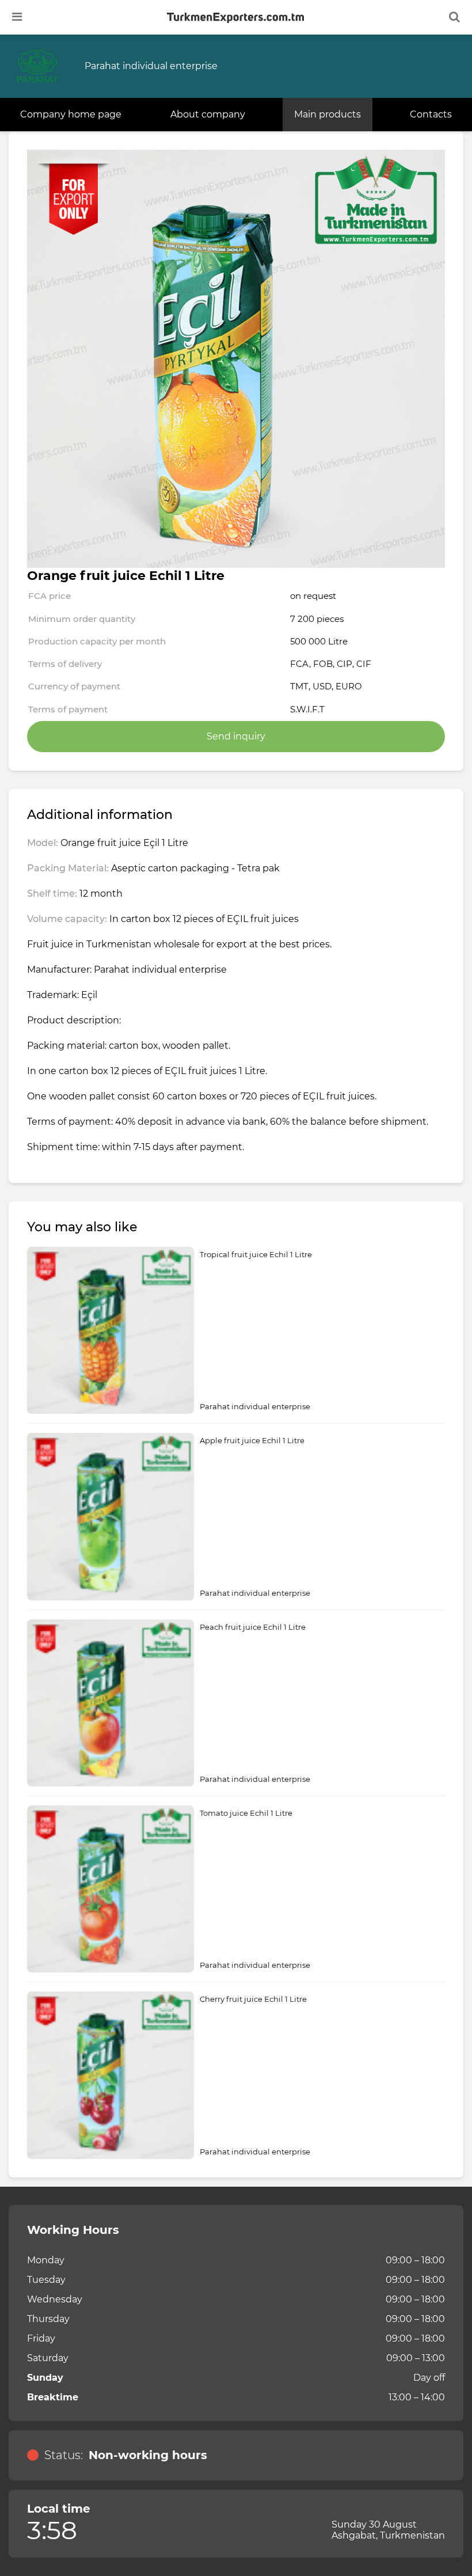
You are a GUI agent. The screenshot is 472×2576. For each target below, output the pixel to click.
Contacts (431, 114)
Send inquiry (236, 736)
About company (208, 114)
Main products (328, 114)
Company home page (71, 114)
